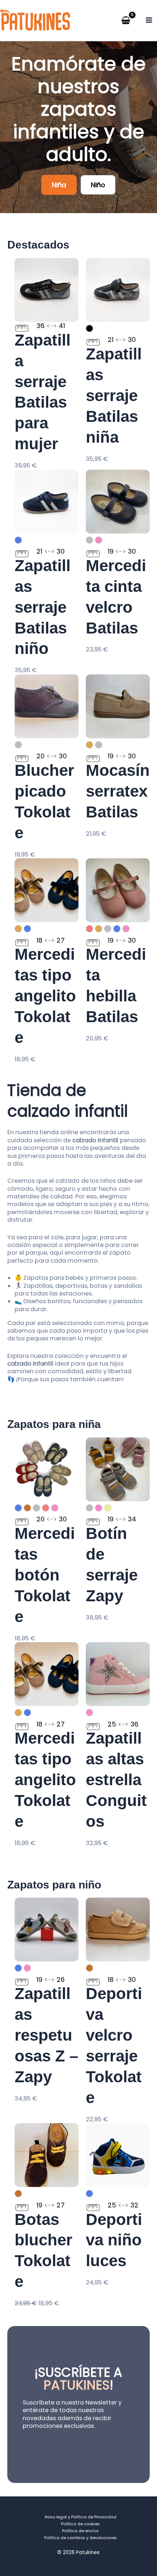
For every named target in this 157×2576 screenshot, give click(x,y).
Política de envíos (80, 2531)
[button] (59, 185)
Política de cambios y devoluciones (81, 2538)
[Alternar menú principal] (149, 20)
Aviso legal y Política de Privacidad (81, 2517)
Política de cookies (80, 2524)
